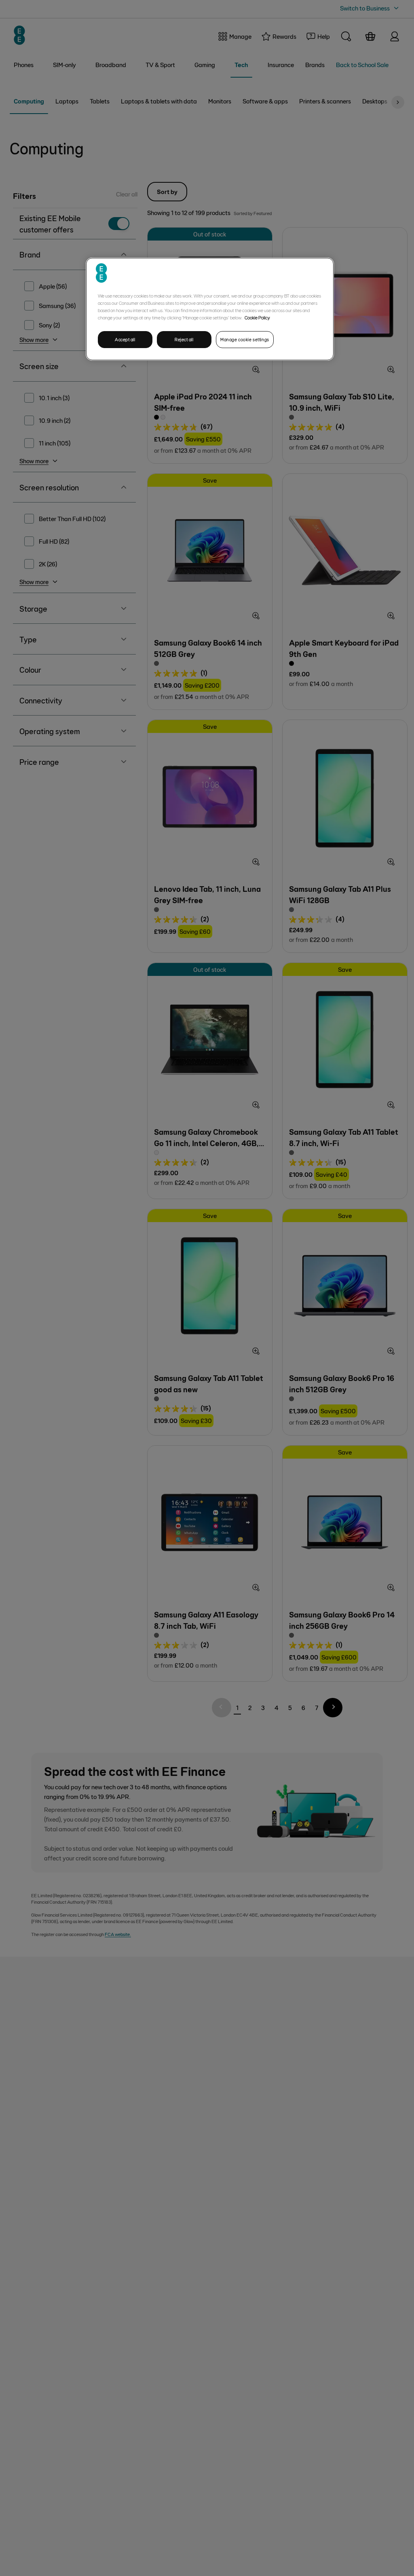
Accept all (125, 339)
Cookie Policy (257, 317)
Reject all (184, 339)
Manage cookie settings (245, 339)
